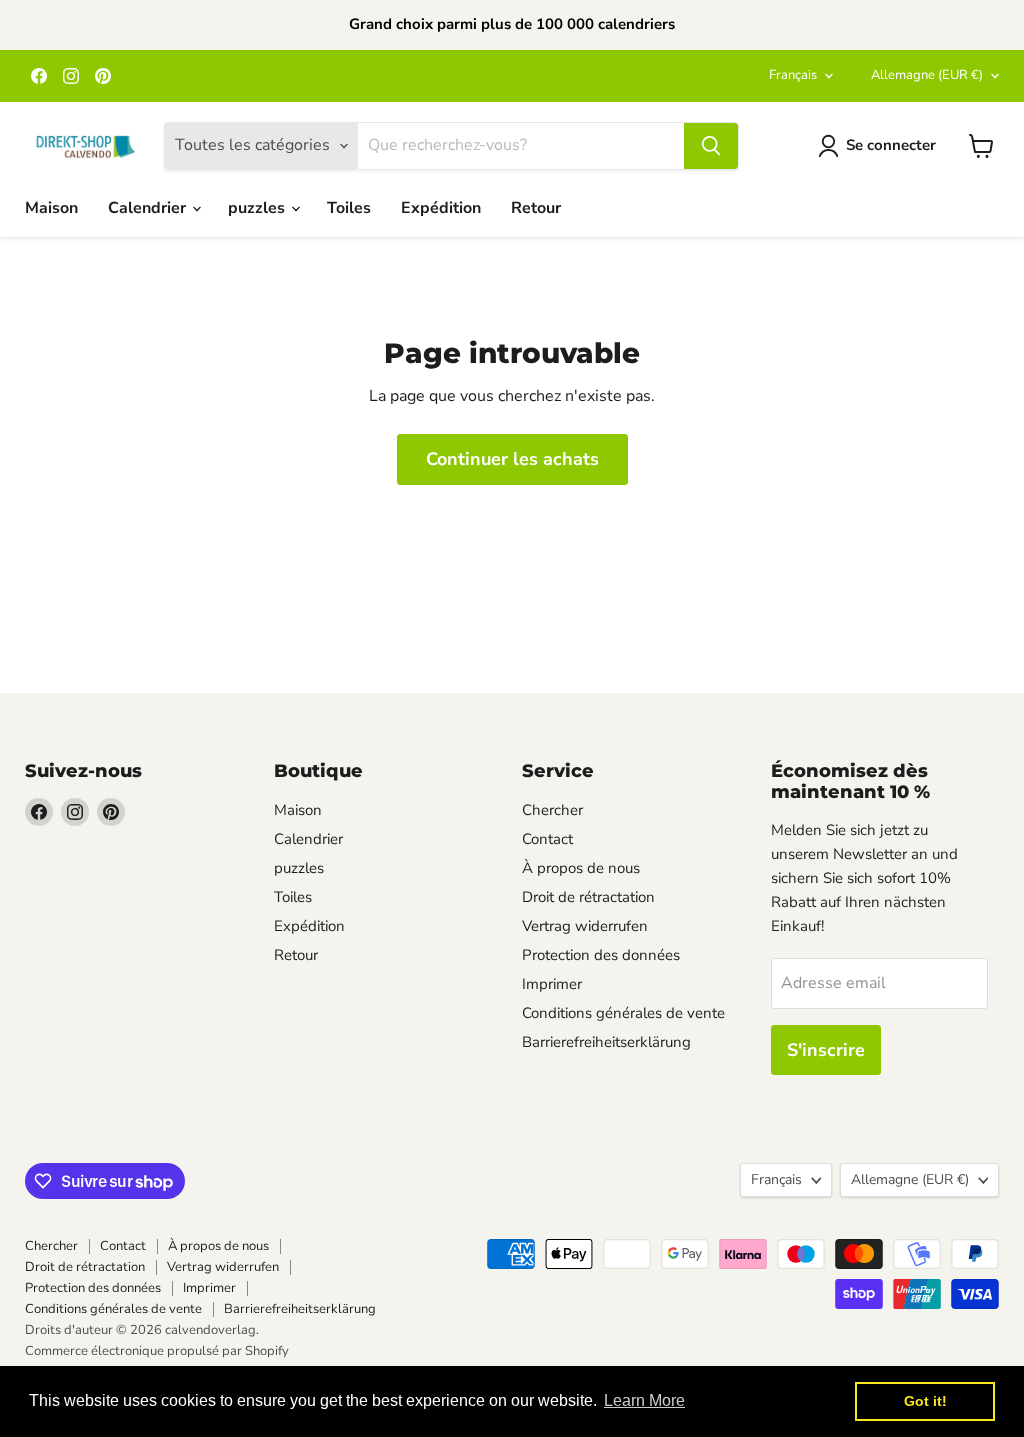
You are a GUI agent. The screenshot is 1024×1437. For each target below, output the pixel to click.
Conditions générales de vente (623, 1013)
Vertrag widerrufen (585, 926)
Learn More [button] (644, 1400)
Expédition (441, 208)
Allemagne (927, 75)
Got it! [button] (925, 1401)
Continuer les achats (512, 459)
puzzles (258, 208)
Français (793, 75)
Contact (547, 839)
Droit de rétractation (588, 897)
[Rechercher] (711, 146)
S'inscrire (826, 1050)
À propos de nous (581, 868)
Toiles (349, 208)
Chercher (552, 810)
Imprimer (552, 984)
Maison (51, 208)
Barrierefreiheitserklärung (606, 1042)
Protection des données (601, 955)
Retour (536, 208)
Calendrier (149, 208)
